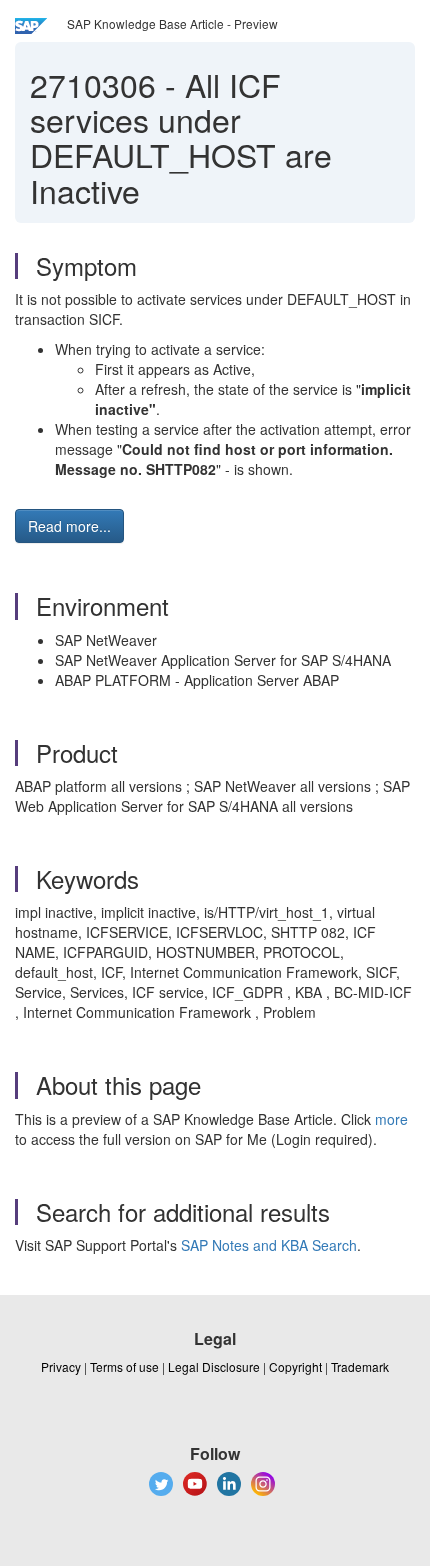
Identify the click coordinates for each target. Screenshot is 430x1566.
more (391, 1119)
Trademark (360, 1366)
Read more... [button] (69, 526)
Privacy (61, 1366)
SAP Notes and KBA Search (269, 1245)
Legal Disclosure (214, 1366)
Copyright (295, 1366)
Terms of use (124, 1366)
